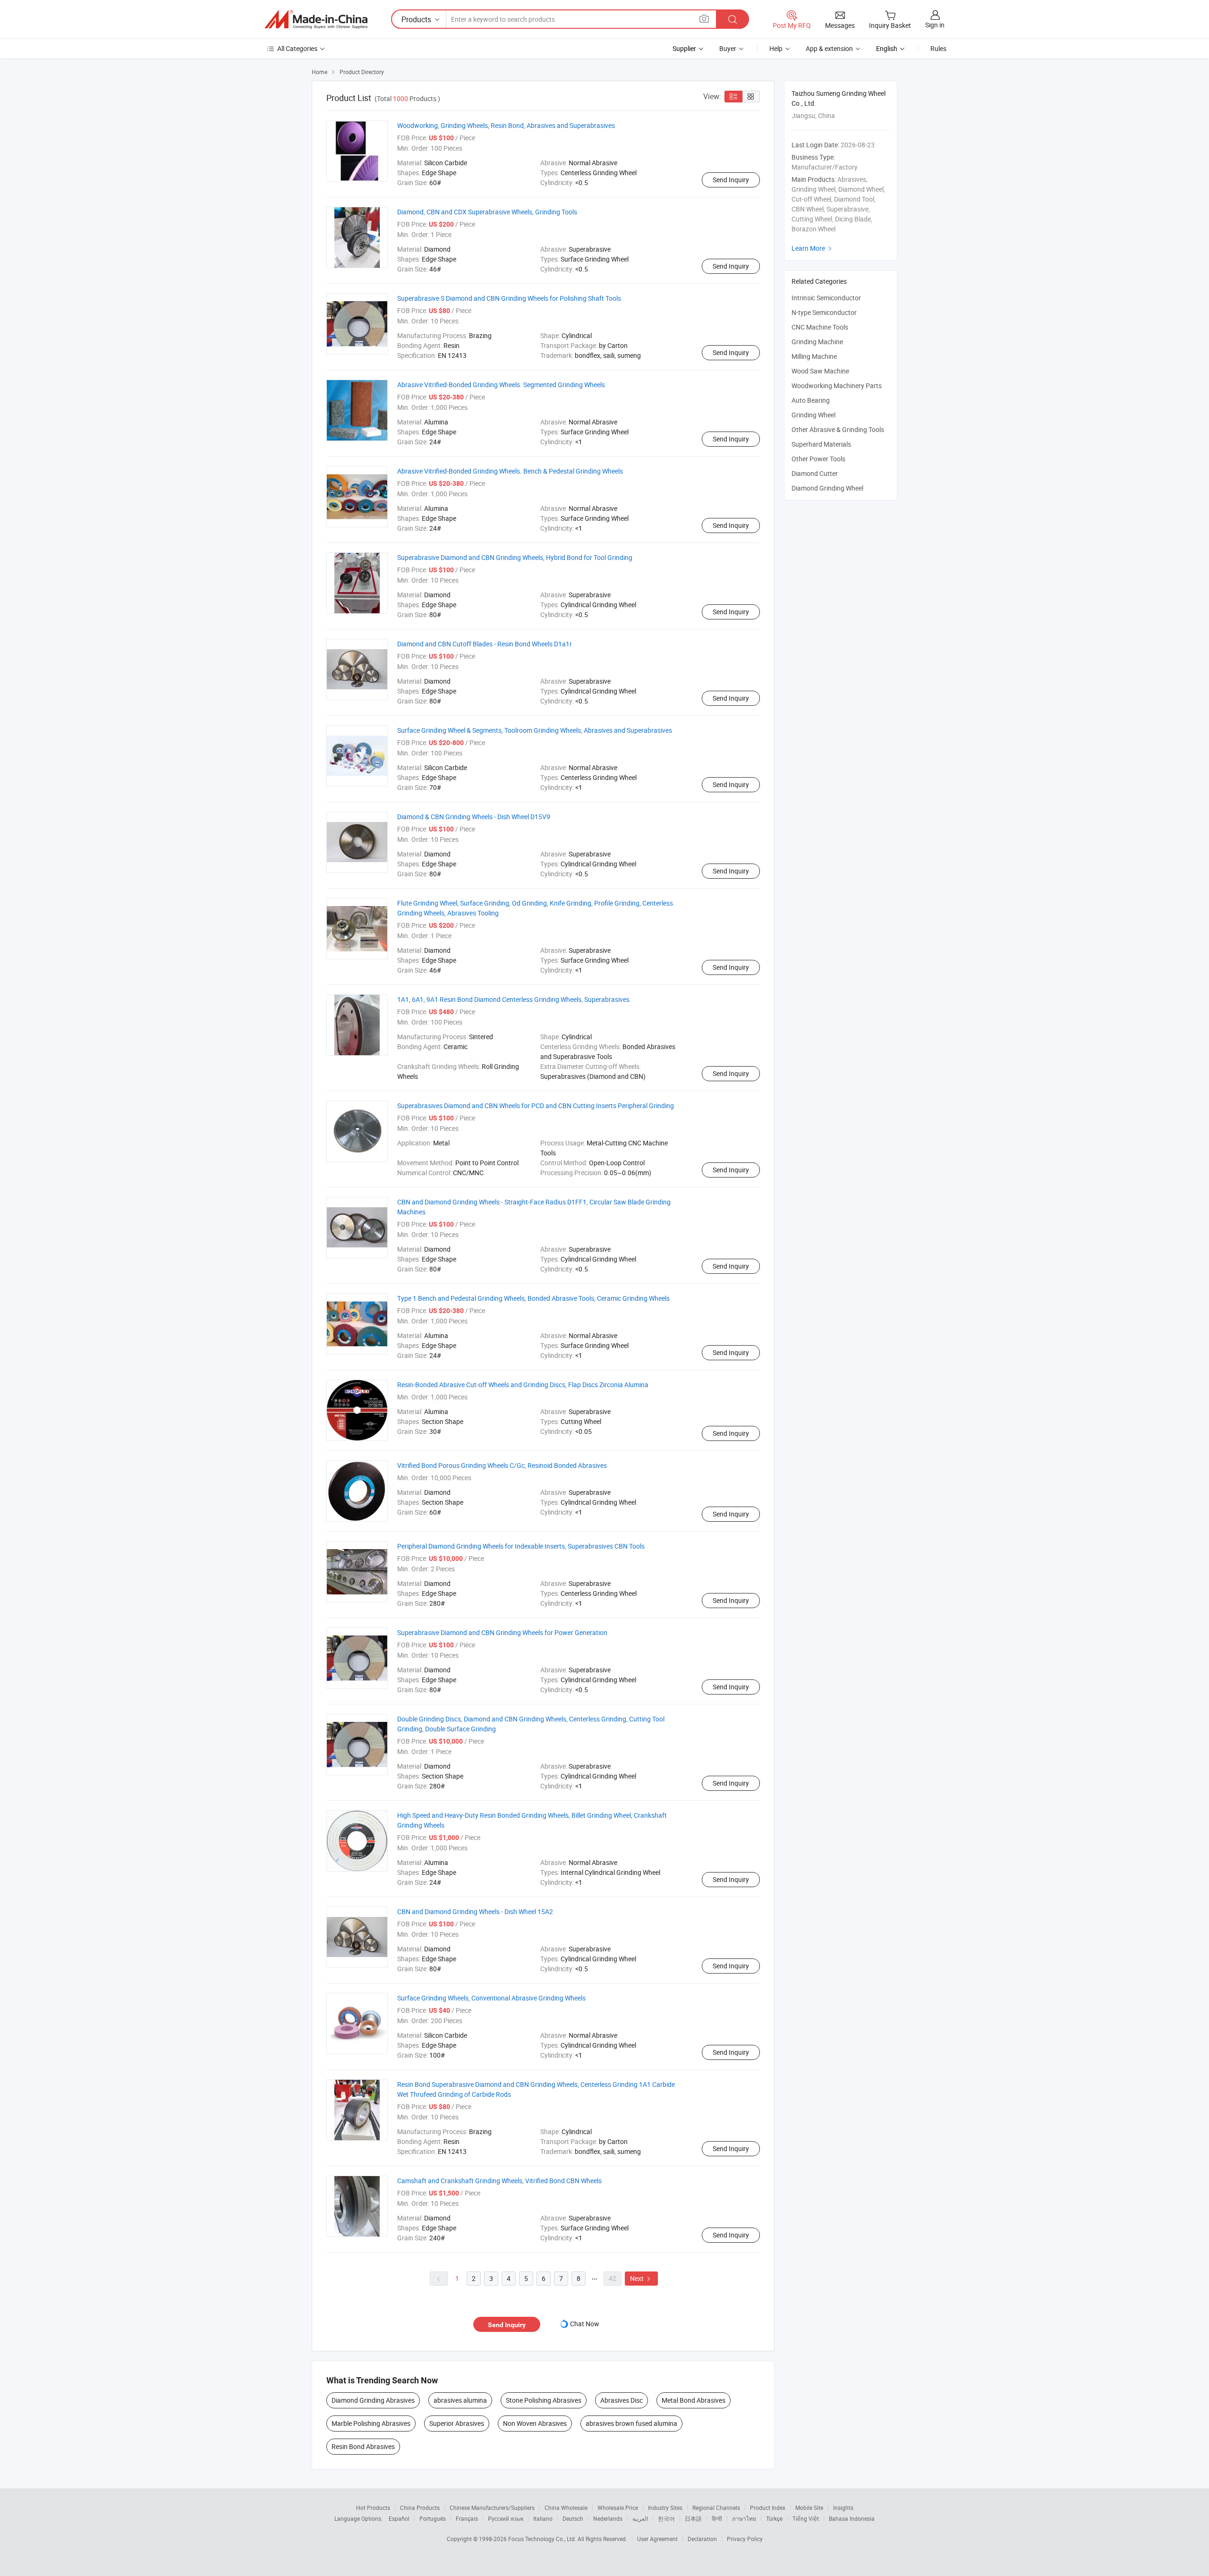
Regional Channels (716, 2508)
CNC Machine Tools (820, 327)
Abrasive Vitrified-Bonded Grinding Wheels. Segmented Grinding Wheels (501, 385)
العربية (640, 2518)
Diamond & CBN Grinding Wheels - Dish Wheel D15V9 (474, 817)
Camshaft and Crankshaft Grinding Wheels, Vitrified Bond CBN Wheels (499, 2181)
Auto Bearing (811, 400)
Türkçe (774, 2518)
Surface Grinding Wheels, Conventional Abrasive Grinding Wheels (491, 1998)
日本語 (693, 2518)
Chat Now (585, 2324)
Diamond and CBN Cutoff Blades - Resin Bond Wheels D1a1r (485, 644)
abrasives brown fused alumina (631, 2423)
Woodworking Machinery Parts (837, 386)
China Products (420, 2508)
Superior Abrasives (457, 2423)
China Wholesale (566, 2508)
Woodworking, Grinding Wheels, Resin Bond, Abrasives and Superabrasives (506, 125)
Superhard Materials (821, 444)
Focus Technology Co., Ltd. (543, 2539)
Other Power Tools (818, 459)
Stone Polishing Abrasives (544, 2400)
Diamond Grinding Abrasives (373, 2400)
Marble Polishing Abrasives (371, 2423)
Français (467, 2518)
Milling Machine (814, 356)
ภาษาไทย (744, 2518)
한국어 (666, 2518)
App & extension (829, 48)
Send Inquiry (731, 180)
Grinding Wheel (813, 415)
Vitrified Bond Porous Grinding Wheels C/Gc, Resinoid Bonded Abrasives (502, 1465)
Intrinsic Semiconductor (826, 298)
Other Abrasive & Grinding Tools (838, 429)
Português (433, 2518)
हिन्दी (717, 2518)
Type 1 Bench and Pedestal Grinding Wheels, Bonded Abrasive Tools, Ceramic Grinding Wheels (533, 1298)
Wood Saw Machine (820, 371)
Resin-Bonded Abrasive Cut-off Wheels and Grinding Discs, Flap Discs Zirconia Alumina (523, 1385)
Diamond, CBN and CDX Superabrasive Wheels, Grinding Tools (487, 212)
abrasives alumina (460, 2400)
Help (776, 48)
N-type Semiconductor (824, 312)
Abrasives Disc (622, 2400)
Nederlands (608, 2518)
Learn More (813, 248)
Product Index (768, 2508)
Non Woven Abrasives (535, 2423)
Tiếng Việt (806, 2518)
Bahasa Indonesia (852, 2518)
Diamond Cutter (815, 473)
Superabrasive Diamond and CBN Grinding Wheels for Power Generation (502, 1632)
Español (399, 2518)
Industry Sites (665, 2508)
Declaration (702, 2539)
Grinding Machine (817, 342)
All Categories (297, 48)
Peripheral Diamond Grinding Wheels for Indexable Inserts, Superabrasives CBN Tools (521, 1546)
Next (641, 2278)
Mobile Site (809, 2508)
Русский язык (506, 2518)
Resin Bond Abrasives (363, 2446)
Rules (938, 48)
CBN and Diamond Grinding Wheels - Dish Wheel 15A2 (475, 1911)
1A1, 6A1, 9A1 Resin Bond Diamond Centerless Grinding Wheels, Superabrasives (513, 999)
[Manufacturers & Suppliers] (316, 19)
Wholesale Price (618, 2508)
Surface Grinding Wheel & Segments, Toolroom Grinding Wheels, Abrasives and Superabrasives (535, 730)
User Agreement (657, 2539)
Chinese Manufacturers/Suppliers (492, 2508)
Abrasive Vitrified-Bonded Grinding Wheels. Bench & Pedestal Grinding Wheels (510, 471)
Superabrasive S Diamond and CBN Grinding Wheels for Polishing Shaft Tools (509, 298)
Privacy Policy (745, 2539)
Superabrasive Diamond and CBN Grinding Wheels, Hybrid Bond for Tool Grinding (515, 557)
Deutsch (573, 2518)
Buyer (728, 48)
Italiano (543, 2518)
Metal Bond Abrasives (694, 2400)
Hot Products (373, 2508)
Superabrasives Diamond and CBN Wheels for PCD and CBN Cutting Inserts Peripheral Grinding (536, 1106)
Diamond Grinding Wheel (827, 488)
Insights (843, 2508)
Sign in (935, 25)
